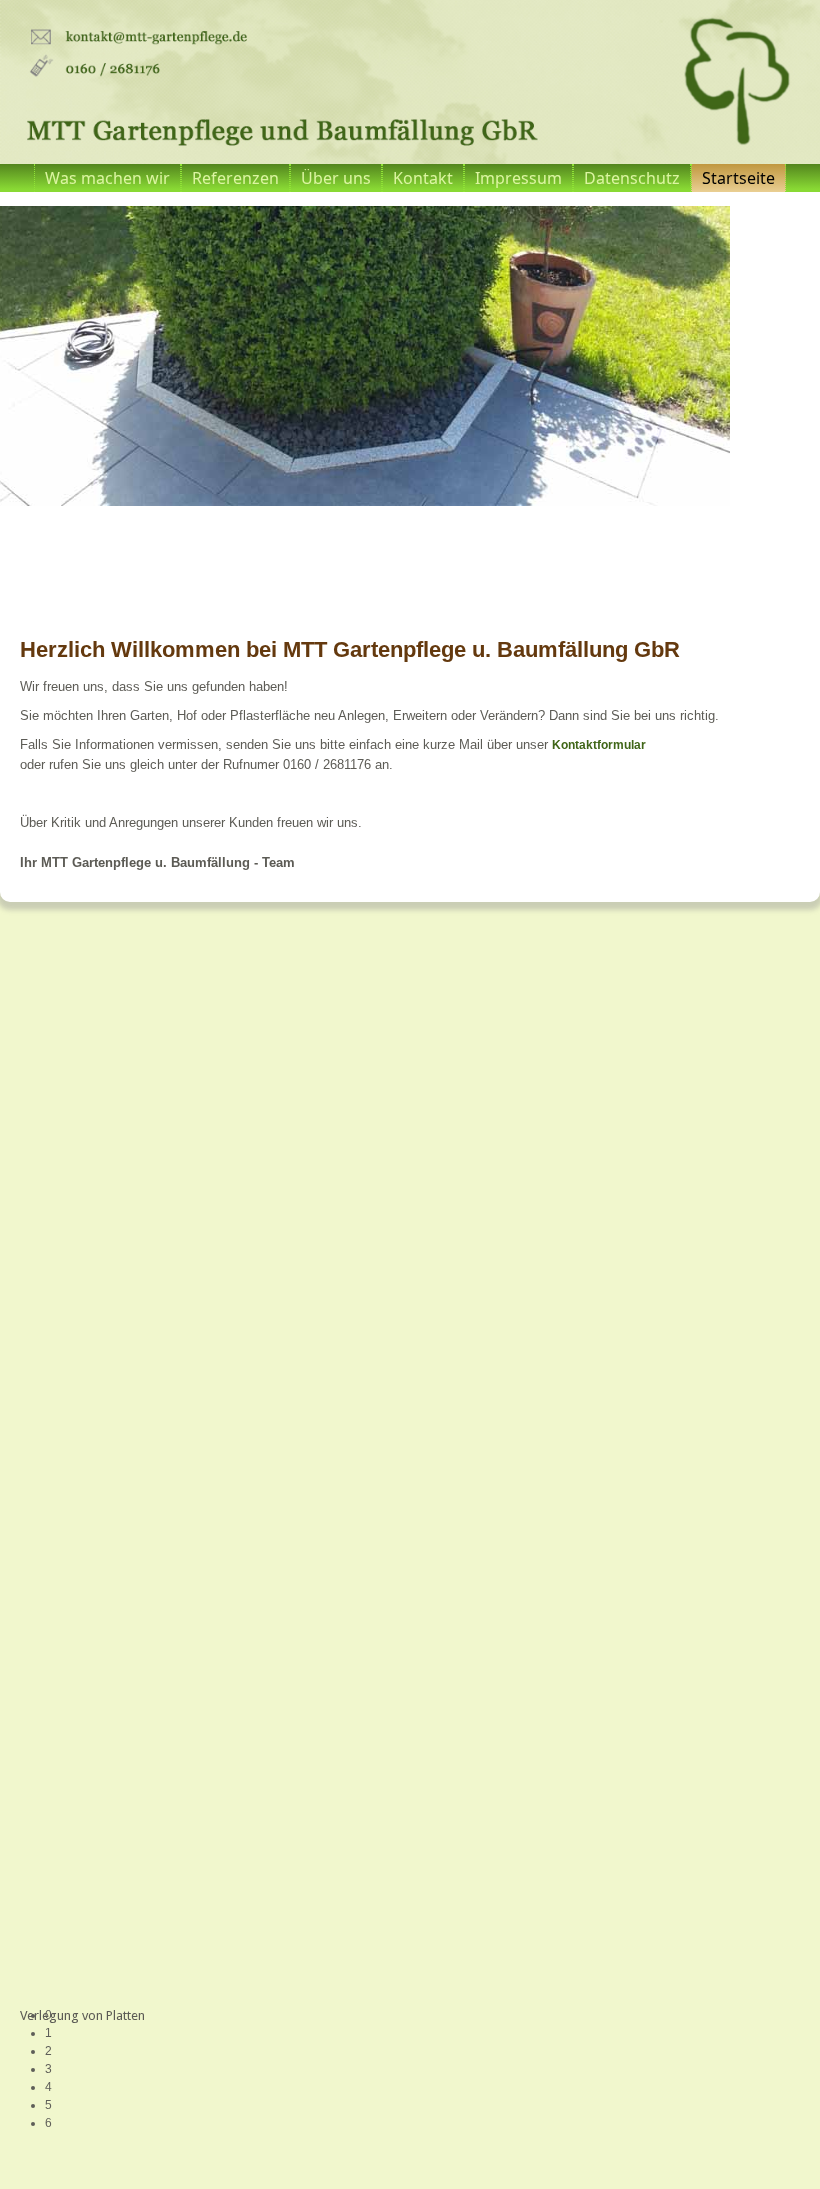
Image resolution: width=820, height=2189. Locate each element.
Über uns (336, 178)
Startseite (738, 178)
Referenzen (235, 178)
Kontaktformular (599, 745)
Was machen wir (107, 178)
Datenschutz (632, 178)
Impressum (518, 178)
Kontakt (423, 178)
